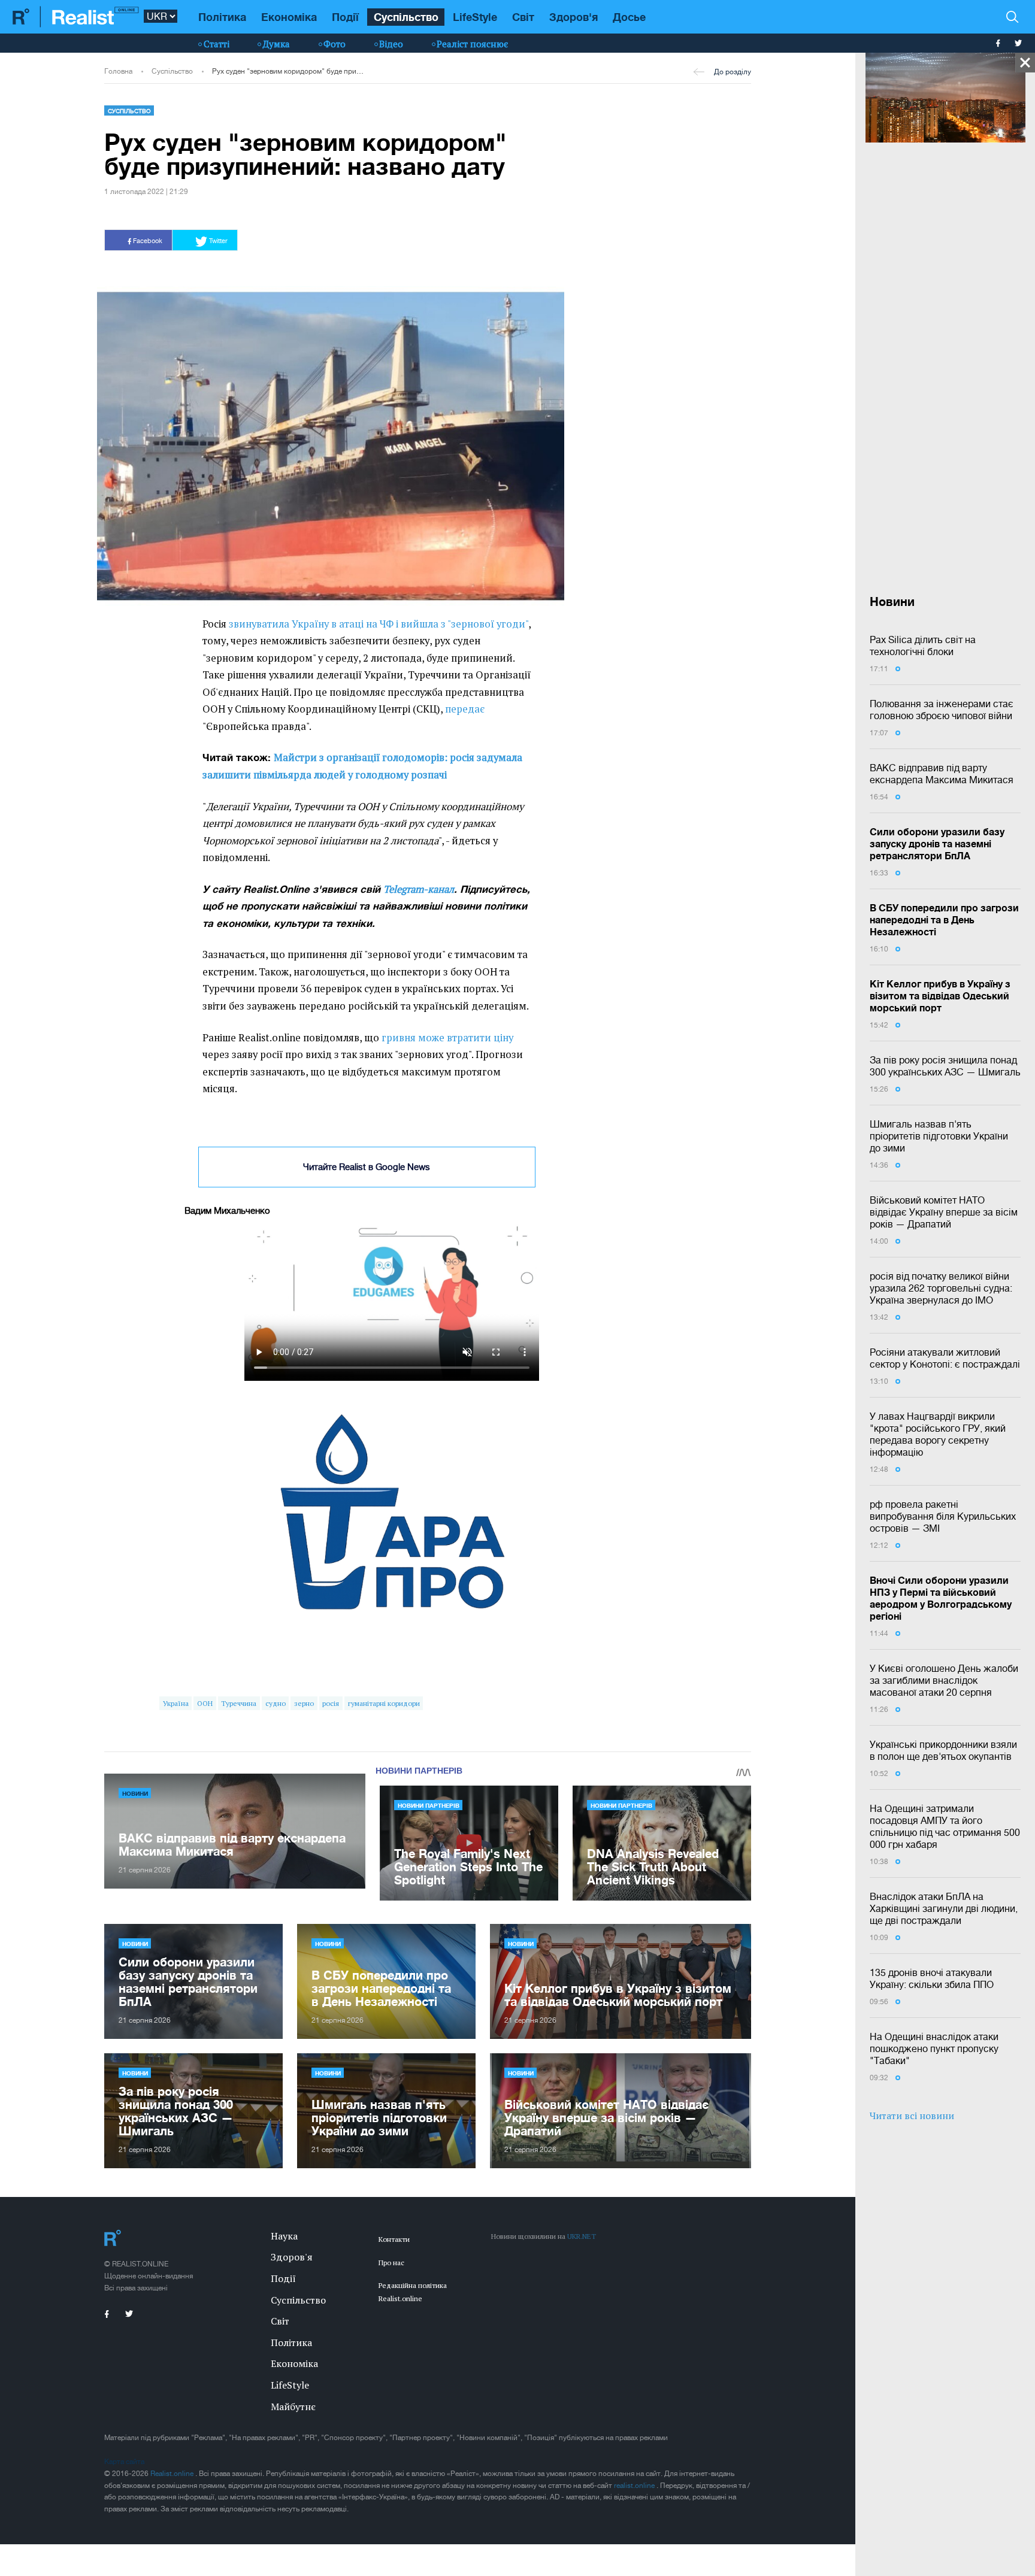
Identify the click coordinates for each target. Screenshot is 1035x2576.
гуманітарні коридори (384, 1703)
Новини (135, 1793)
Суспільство (406, 17)
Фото (335, 44)
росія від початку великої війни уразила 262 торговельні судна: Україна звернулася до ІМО (941, 1288)
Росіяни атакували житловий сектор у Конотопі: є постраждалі (945, 1358)
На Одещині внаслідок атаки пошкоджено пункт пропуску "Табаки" (934, 2048)
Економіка (289, 17)
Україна (176, 1703)
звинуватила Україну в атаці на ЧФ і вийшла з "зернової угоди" (379, 624)
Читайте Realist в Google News (367, 1167)
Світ (523, 17)
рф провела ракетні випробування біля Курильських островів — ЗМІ (943, 1516)
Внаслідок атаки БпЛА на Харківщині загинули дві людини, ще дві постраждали (944, 1908)
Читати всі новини (912, 2116)
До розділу (733, 72)
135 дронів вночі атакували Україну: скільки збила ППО (932, 1978)
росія (331, 1703)
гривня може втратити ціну (447, 1038)
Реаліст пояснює (472, 44)
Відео (391, 44)
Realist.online (173, 2474)
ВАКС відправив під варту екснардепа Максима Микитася (942, 774)
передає (465, 709)
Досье (629, 17)
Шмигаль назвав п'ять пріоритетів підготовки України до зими (939, 1136)
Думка (276, 44)
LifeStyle (475, 17)
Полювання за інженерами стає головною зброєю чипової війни (942, 710)
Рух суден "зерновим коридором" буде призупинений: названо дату (289, 71)
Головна (118, 71)
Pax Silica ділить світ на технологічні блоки (923, 645)
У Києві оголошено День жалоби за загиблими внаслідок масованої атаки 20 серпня (944, 1680)
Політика (222, 17)
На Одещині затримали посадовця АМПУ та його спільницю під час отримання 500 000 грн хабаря (945, 1826)
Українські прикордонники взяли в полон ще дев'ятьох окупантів (943, 1750)
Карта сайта (124, 2462)
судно (276, 1703)
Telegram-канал (419, 889)
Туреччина (239, 1703)
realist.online (635, 2486)
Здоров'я (574, 17)
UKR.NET (582, 2236)
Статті (217, 44)
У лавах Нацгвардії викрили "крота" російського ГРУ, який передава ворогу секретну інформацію (938, 1434)
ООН (205, 1703)
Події (345, 17)
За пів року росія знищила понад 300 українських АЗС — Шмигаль (945, 1066)
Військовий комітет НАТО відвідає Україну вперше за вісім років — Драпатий (944, 1212)
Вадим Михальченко (227, 1210)
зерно (304, 1703)
